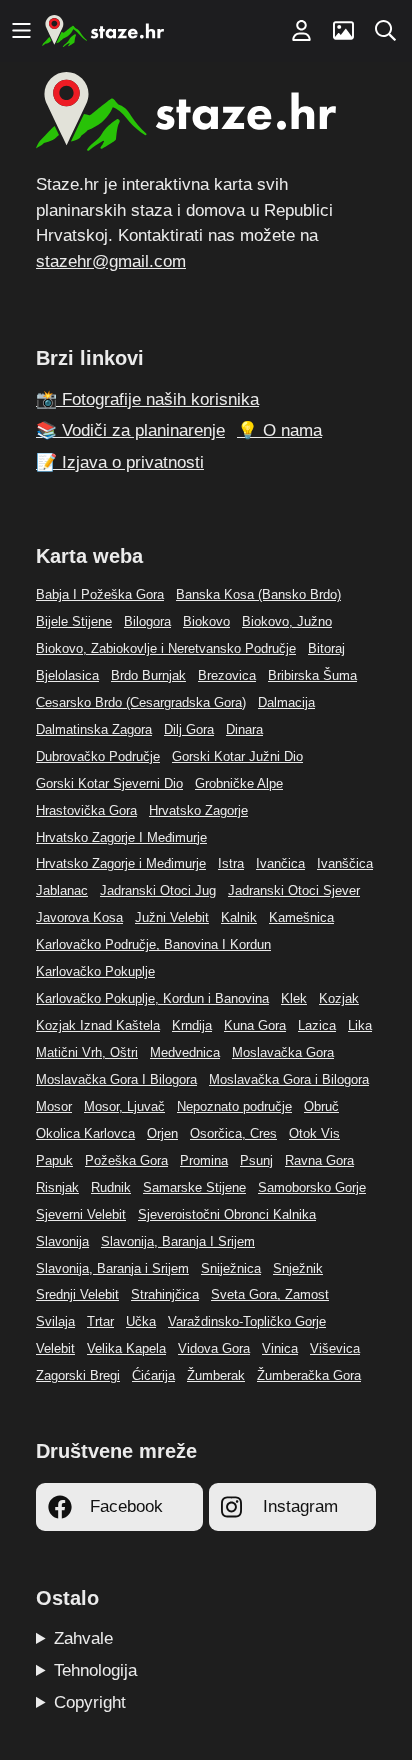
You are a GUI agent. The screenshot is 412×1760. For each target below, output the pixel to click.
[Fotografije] (343, 31)
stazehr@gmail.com (111, 261)
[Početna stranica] (103, 31)
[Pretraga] (385, 31)
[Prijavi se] (301, 31)
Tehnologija (95, 1670)
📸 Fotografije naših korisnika (147, 399)
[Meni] (21, 31)
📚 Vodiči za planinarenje (130, 430)
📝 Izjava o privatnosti (120, 462)
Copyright (90, 1702)
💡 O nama (279, 430)
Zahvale (83, 1638)
